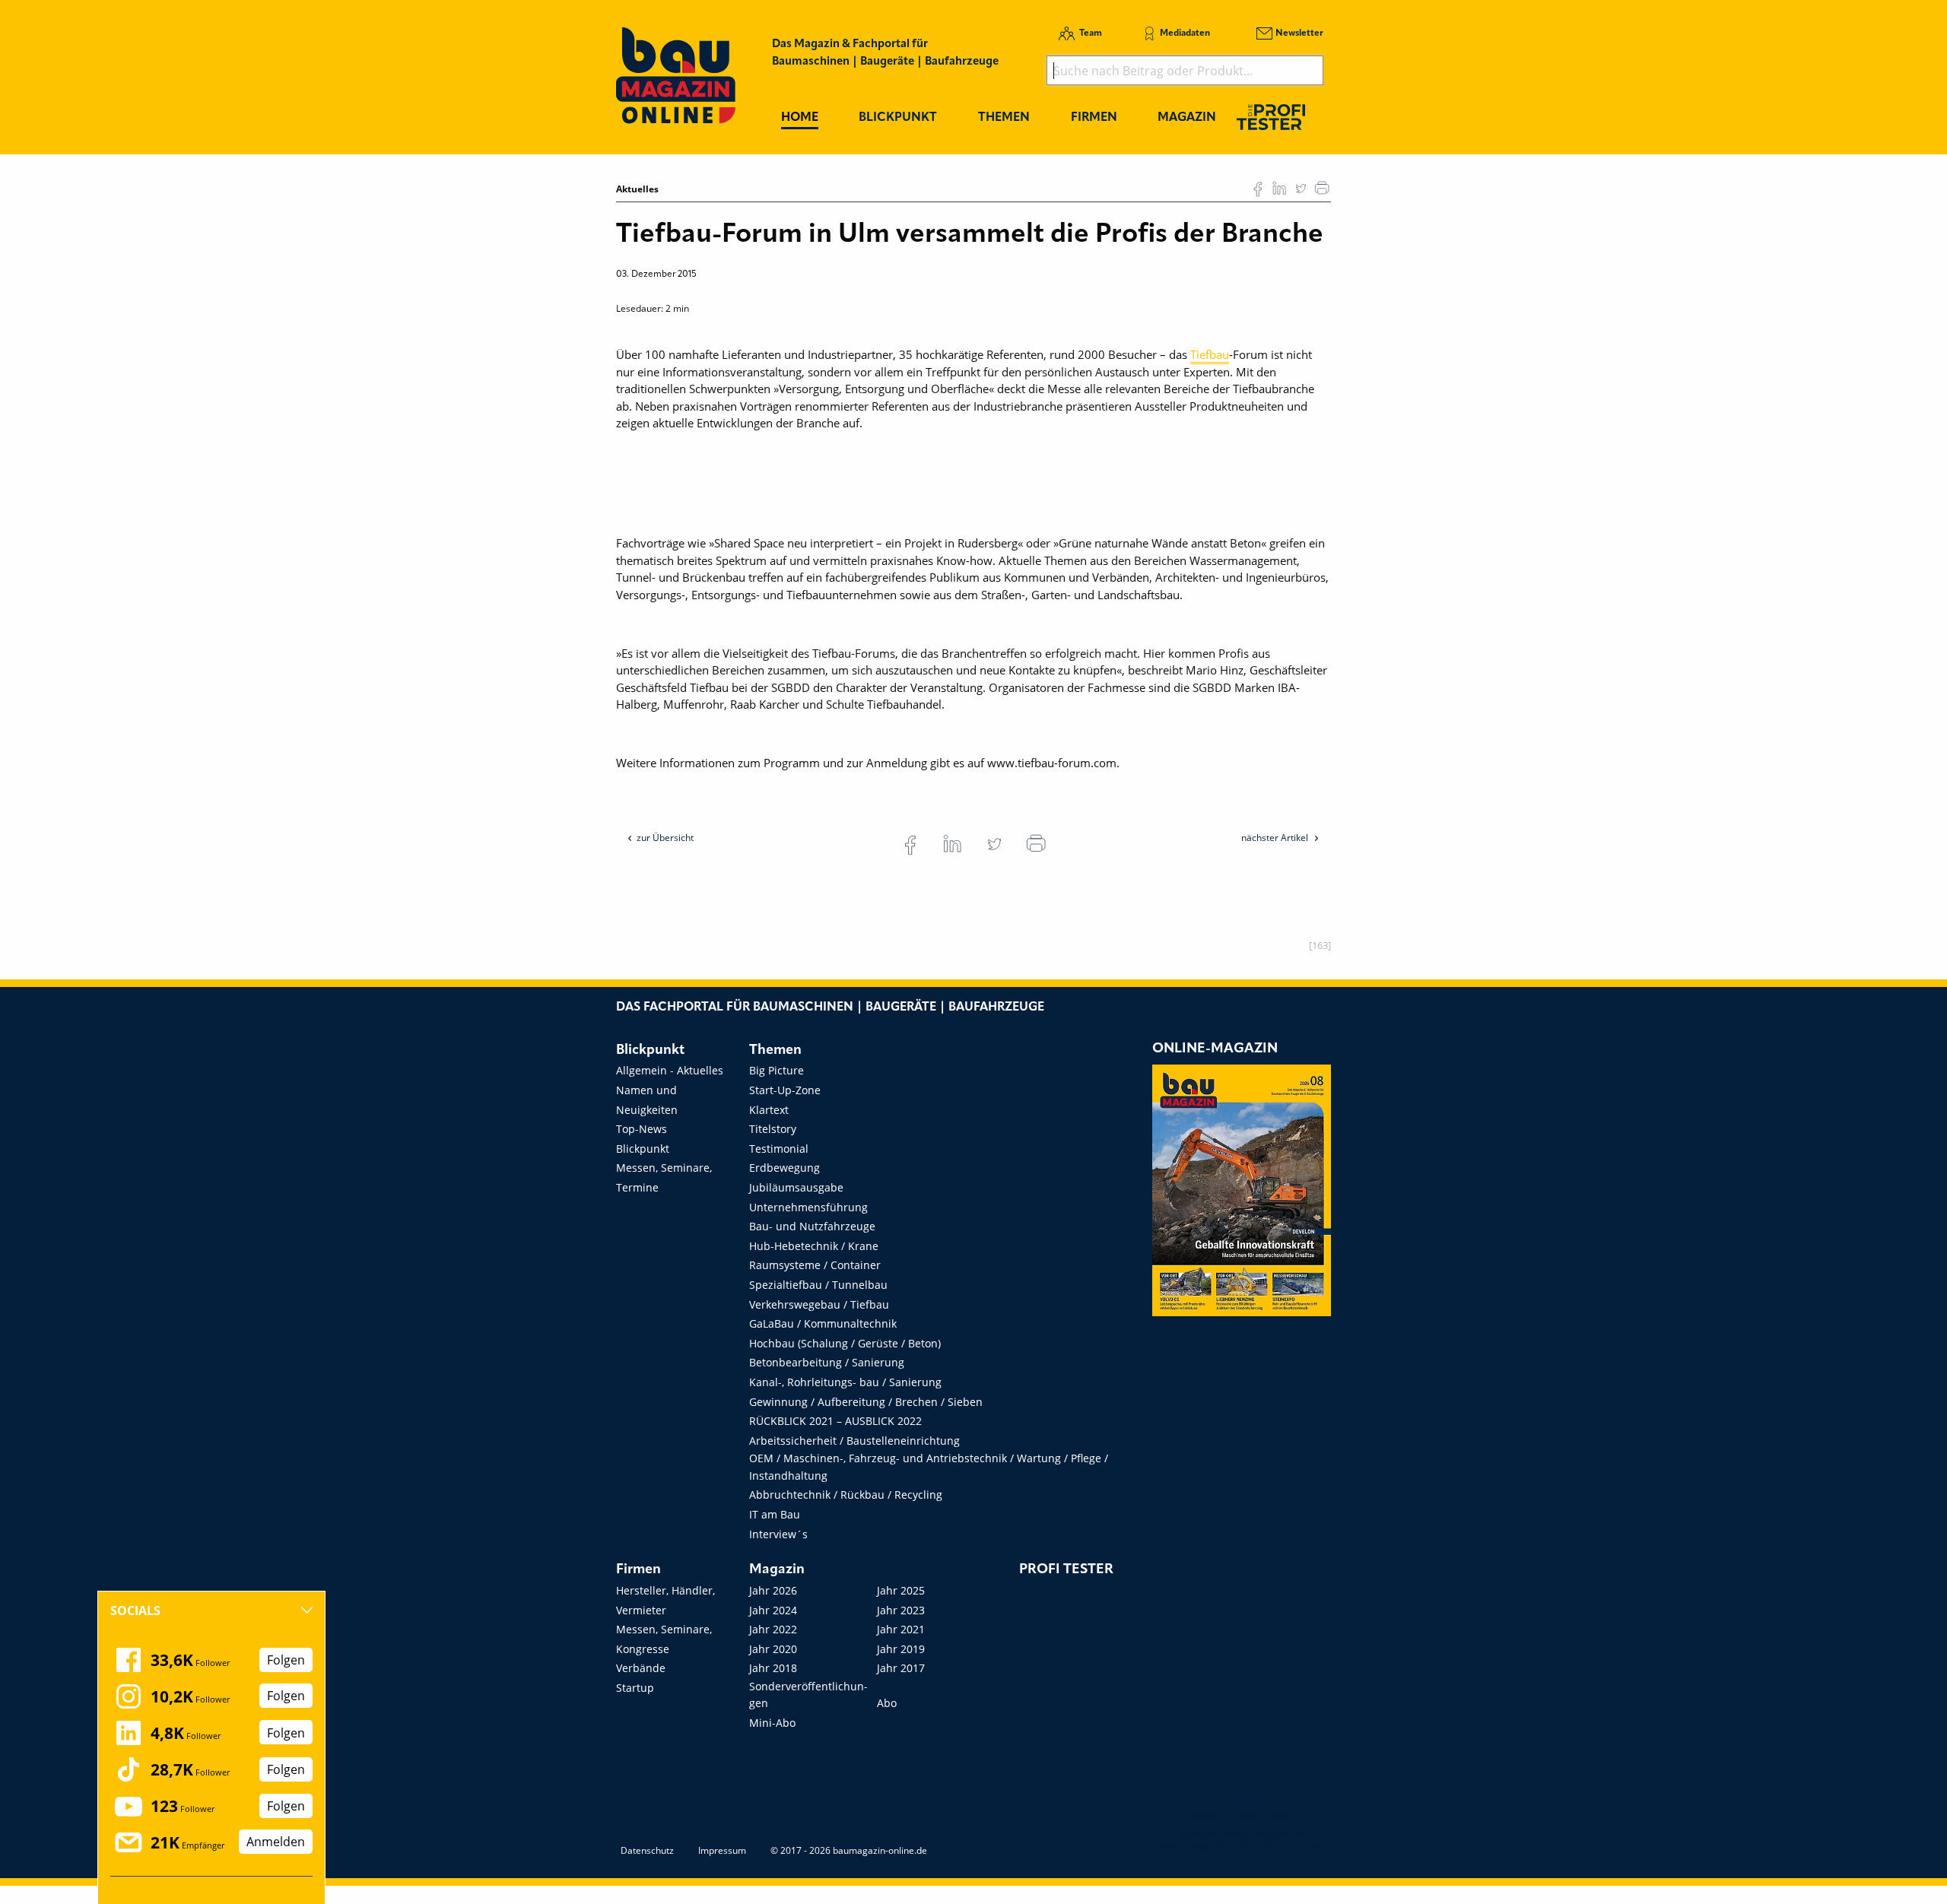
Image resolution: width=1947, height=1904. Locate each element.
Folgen (286, 1660)
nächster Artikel (1276, 838)
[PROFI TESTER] (1271, 117)
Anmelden (276, 1842)
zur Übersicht (665, 838)
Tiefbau (1210, 354)
